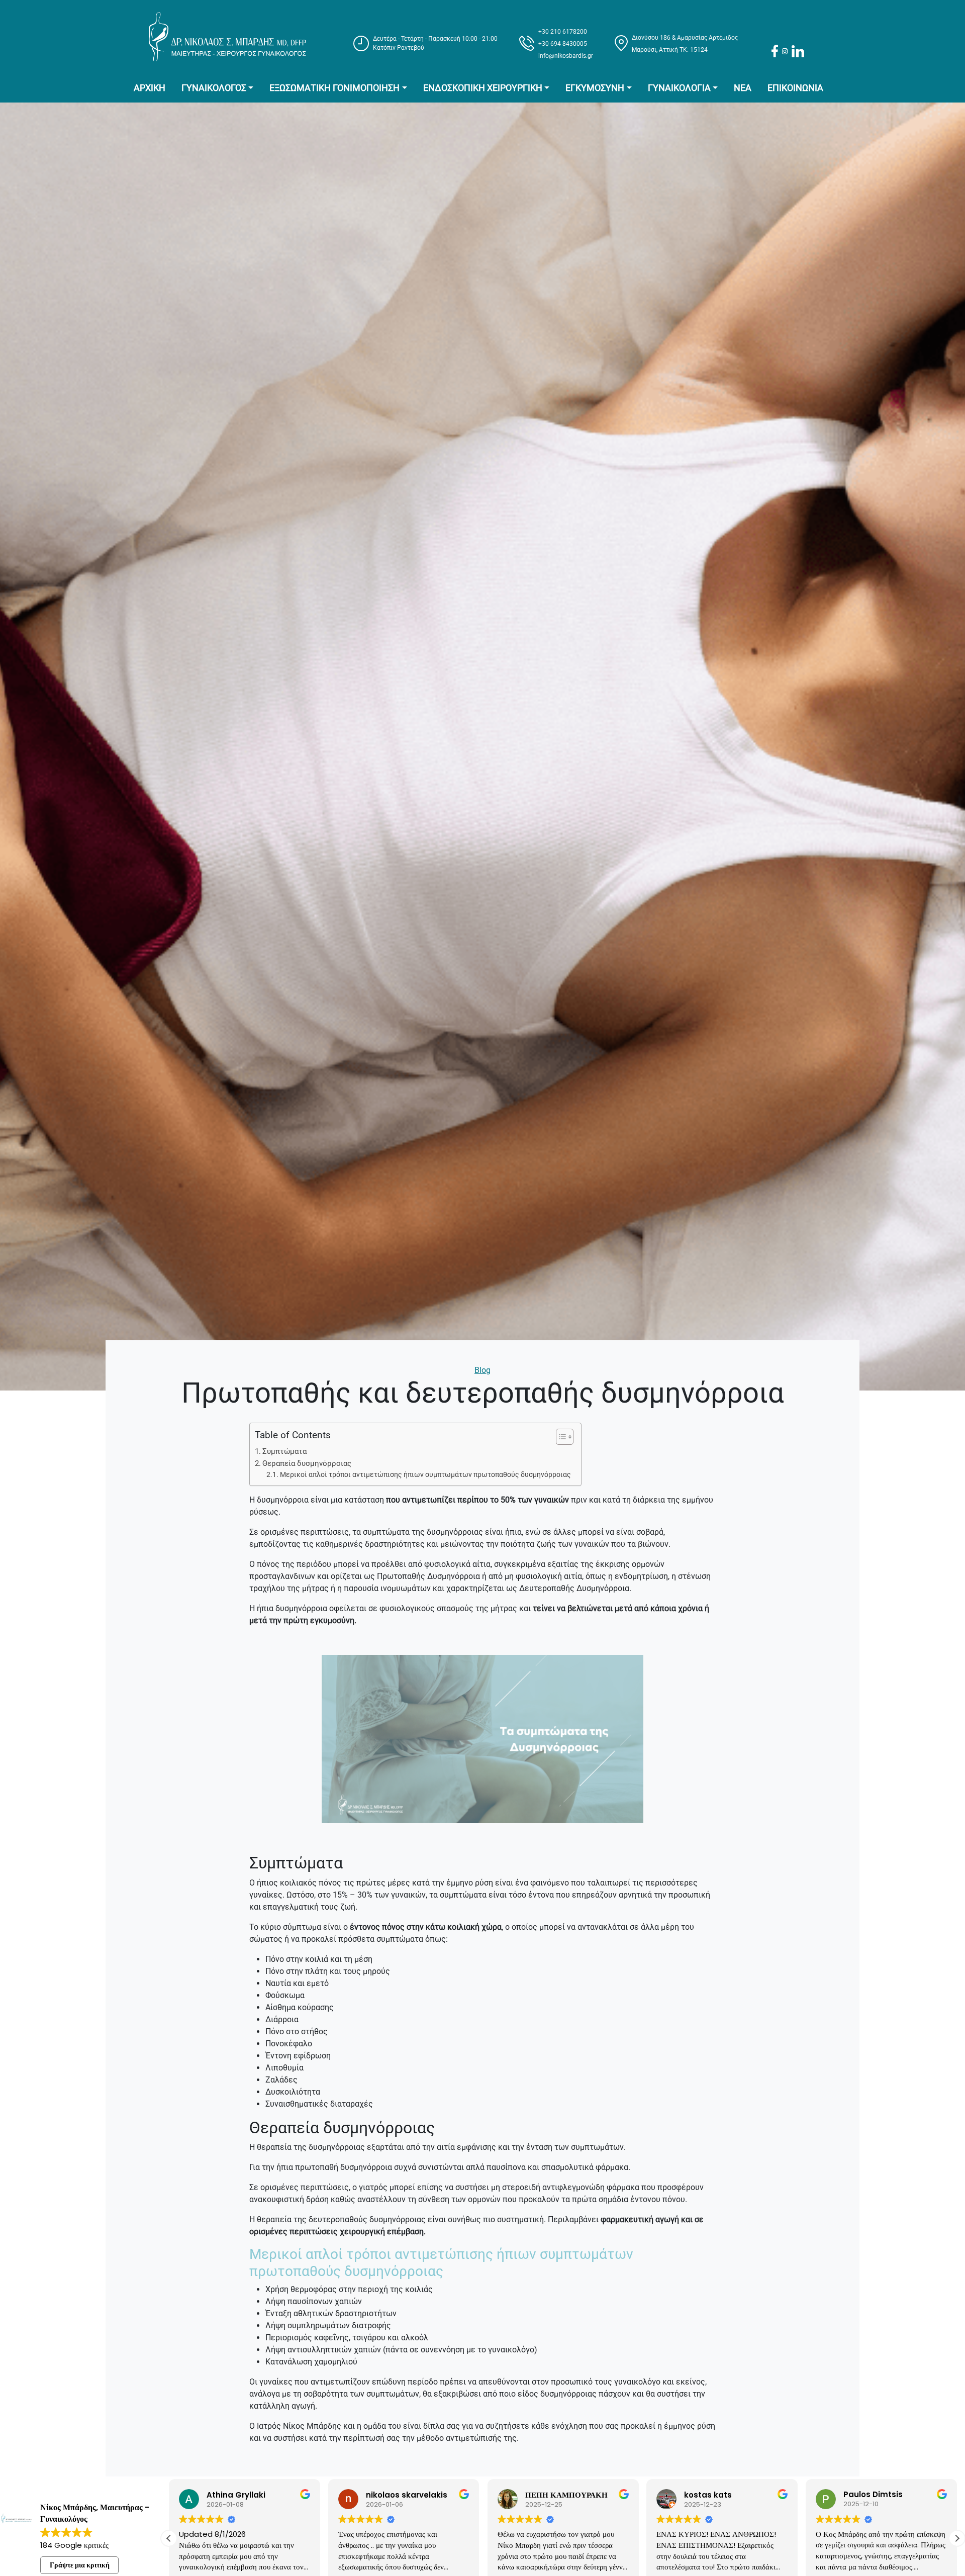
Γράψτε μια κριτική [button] (80, 2565)
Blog (482, 1370)
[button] (957, 2538)
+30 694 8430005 (563, 44)
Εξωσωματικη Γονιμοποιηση (334, 88)
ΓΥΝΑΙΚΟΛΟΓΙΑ (679, 88)
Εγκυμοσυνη (595, 88)
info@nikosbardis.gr (566, 56)
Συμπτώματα (284, 1451)
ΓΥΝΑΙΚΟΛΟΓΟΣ (214, 88)
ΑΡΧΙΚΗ (150, 88)
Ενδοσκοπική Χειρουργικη (483, 88)
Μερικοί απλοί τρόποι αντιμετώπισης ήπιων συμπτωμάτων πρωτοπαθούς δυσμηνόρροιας (425, 1474)
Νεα (743, 88)
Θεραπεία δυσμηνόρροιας (307, 1463)
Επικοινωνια (795, 88)
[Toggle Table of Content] (560, 1437)
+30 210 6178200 (563, 32)
